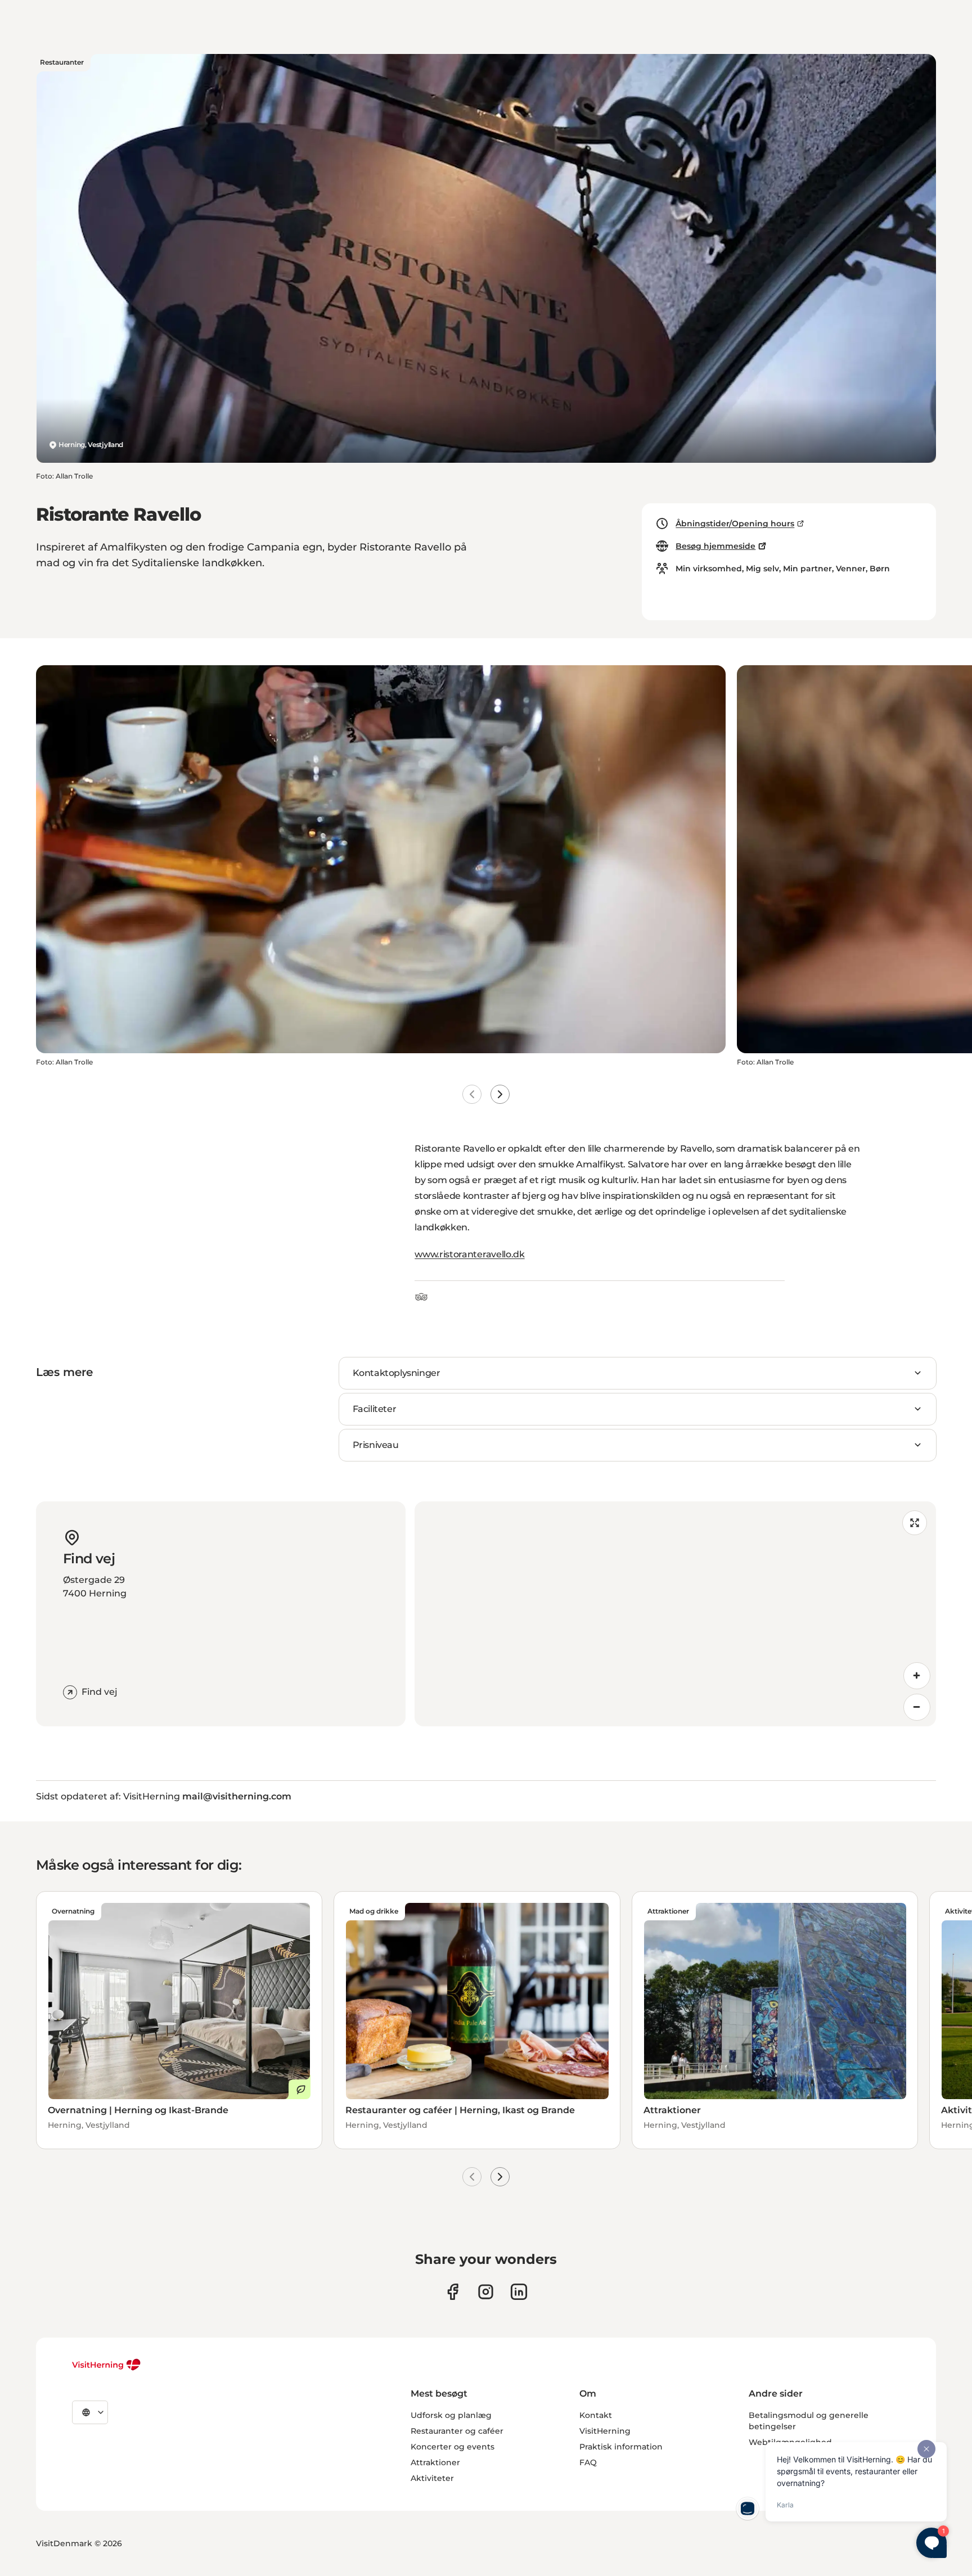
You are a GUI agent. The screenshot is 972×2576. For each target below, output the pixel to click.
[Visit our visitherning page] (453, 2292)
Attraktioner (435, 2462)
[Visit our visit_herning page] (486, 2292)
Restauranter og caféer (457, 2431)
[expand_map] (915, 1523)
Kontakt (596, 2415)
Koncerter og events (453, 2447)
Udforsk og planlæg (451, 2415)
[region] (675, 1614)
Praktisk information (621, 2447)
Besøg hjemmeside (715, 546)
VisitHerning (605, 2431)
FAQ (588, 2462)
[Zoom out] (917, 1707)
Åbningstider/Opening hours (735, 524)
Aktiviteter (432, 2478)
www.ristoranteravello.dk (469, 1254)
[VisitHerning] (107, 2365)
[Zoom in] (917, 1676)
